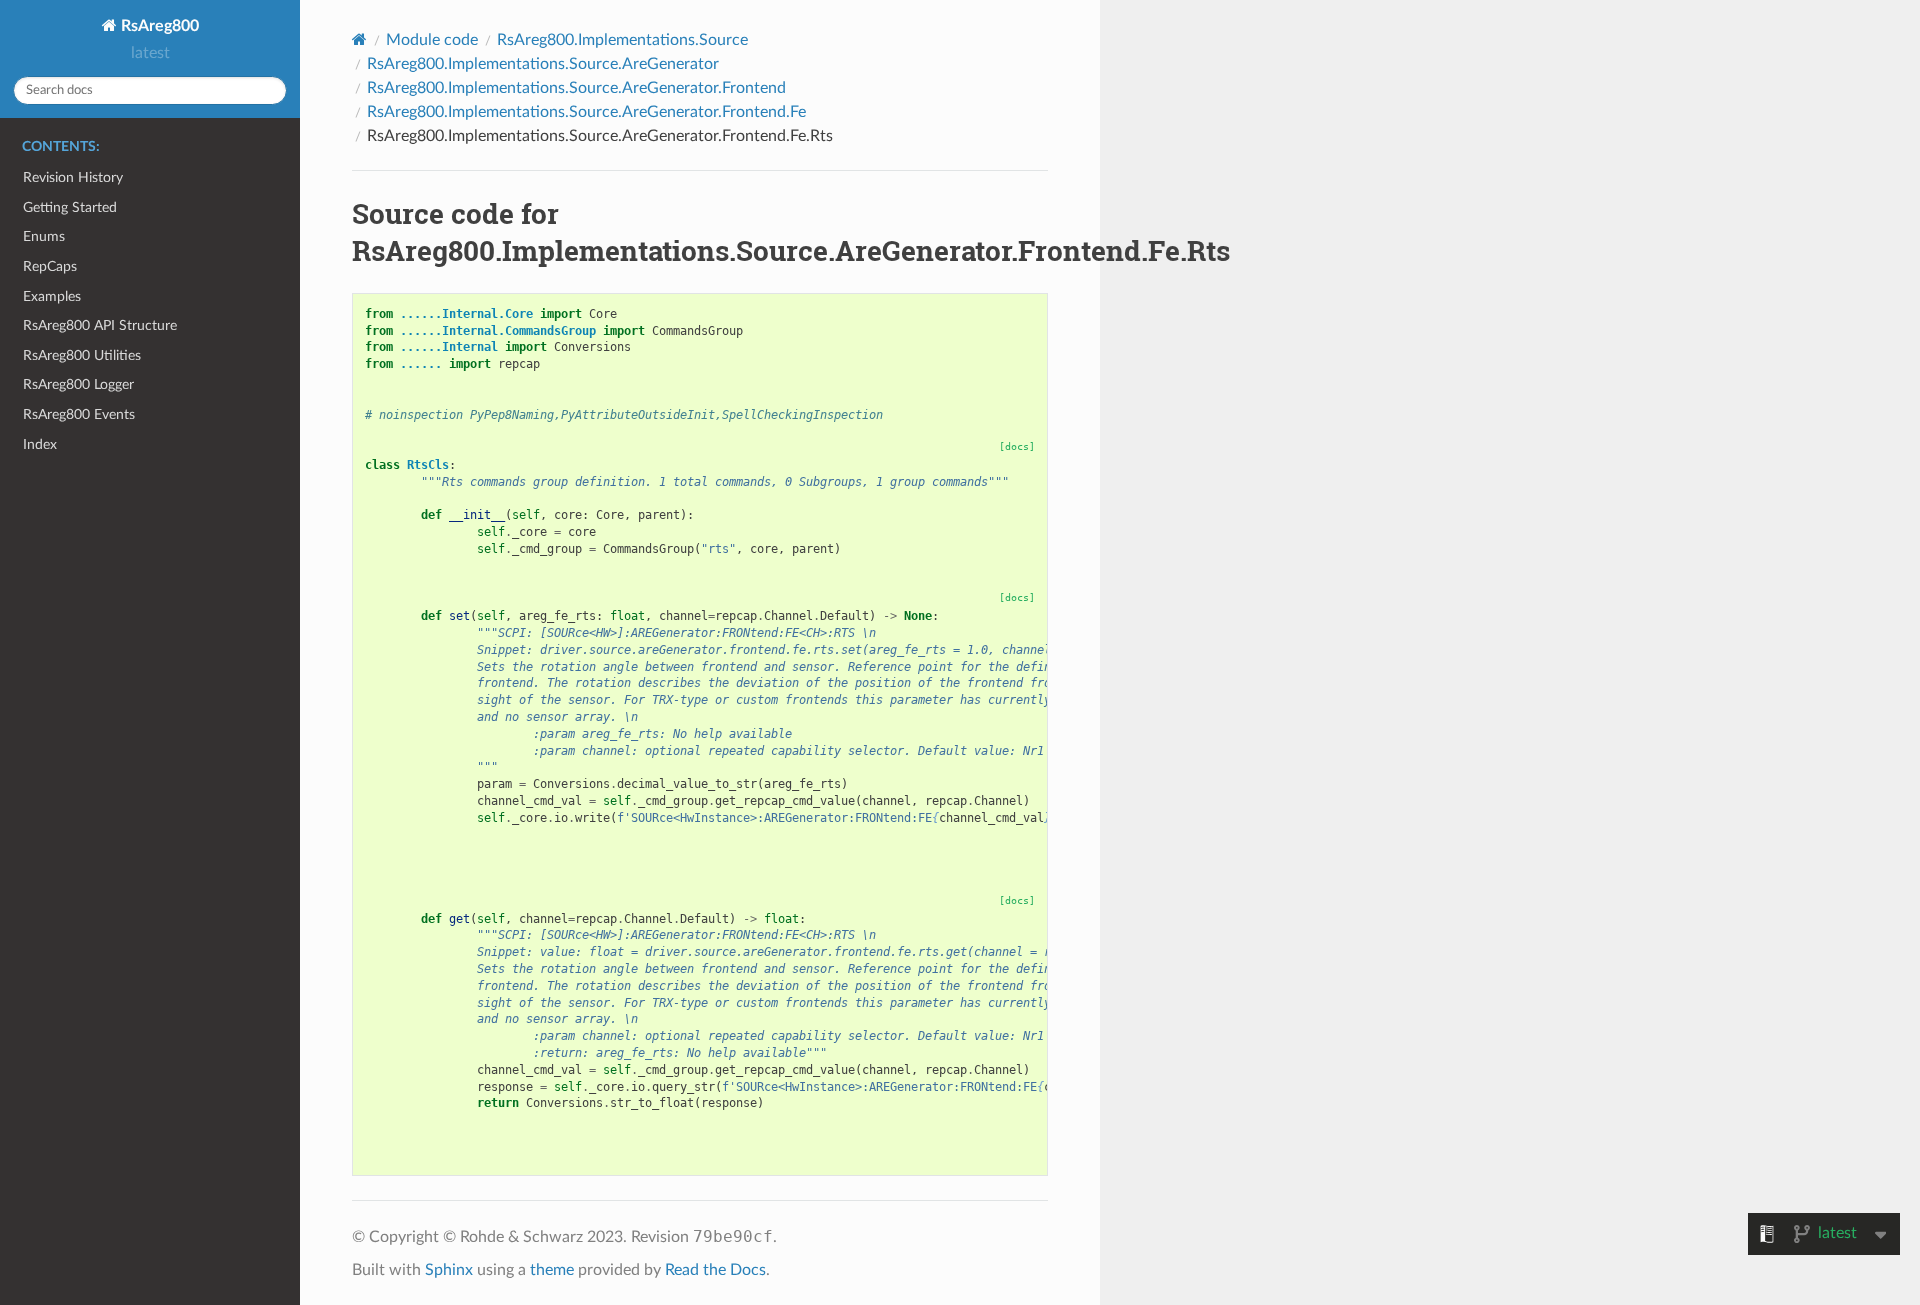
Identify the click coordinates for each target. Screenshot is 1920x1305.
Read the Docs (715, 1270)
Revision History (73, 177)
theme (552, 1270)
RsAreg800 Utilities (82, 355)
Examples (52, 296)
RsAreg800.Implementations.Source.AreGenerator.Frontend (576, 88)
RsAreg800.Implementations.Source (622, 40)
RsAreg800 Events (79, 414)
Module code (432, 40)
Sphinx (449, 1270)
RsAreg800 (158, 26)
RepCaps (50, 266)
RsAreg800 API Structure (100, 325)
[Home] (359, 39)
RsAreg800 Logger (78, 384)
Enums (44, 236)
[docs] (1017, 446)
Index (40, 444)
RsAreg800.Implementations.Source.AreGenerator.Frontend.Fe (586, 112)
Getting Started (70, 207)
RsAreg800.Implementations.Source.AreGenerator (543, 64)
